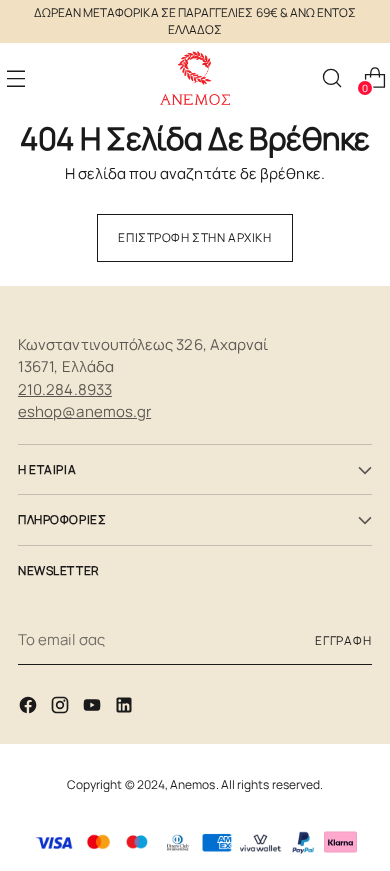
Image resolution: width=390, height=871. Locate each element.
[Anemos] (195, 78)
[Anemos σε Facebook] (30, 708)
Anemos (192, 784)
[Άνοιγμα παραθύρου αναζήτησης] (331, 78)
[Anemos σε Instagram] (62, 708)
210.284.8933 (65, 389)
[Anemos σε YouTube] (94, 708)
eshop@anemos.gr (84, 411)
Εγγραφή (343, 640)
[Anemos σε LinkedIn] (126, 708)
